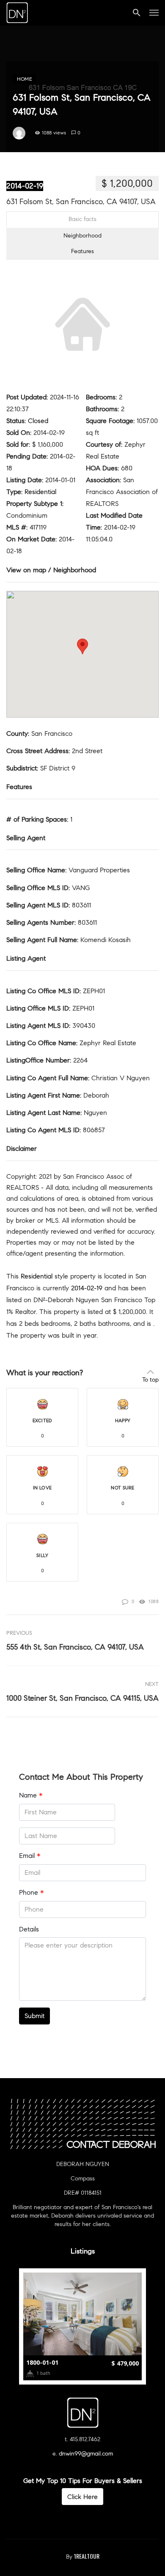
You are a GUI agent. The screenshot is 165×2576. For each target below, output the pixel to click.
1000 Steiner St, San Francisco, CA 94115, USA (82, 1698)
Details (29, 1929)
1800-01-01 (42, 2362)
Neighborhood (82, 236)
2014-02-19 (25, 186)
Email (30, 1856)
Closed (38, 421)
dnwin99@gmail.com (86, 2454)
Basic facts (82, 219)
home (25, 79)
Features (82, 251)
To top (150, 1380)
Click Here (82, 2497)
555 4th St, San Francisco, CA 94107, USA (75, 1647)
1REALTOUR (87, 2556)
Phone (31, 1892)
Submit (34, 2016)
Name (31, 1795)
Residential (40, 492)
